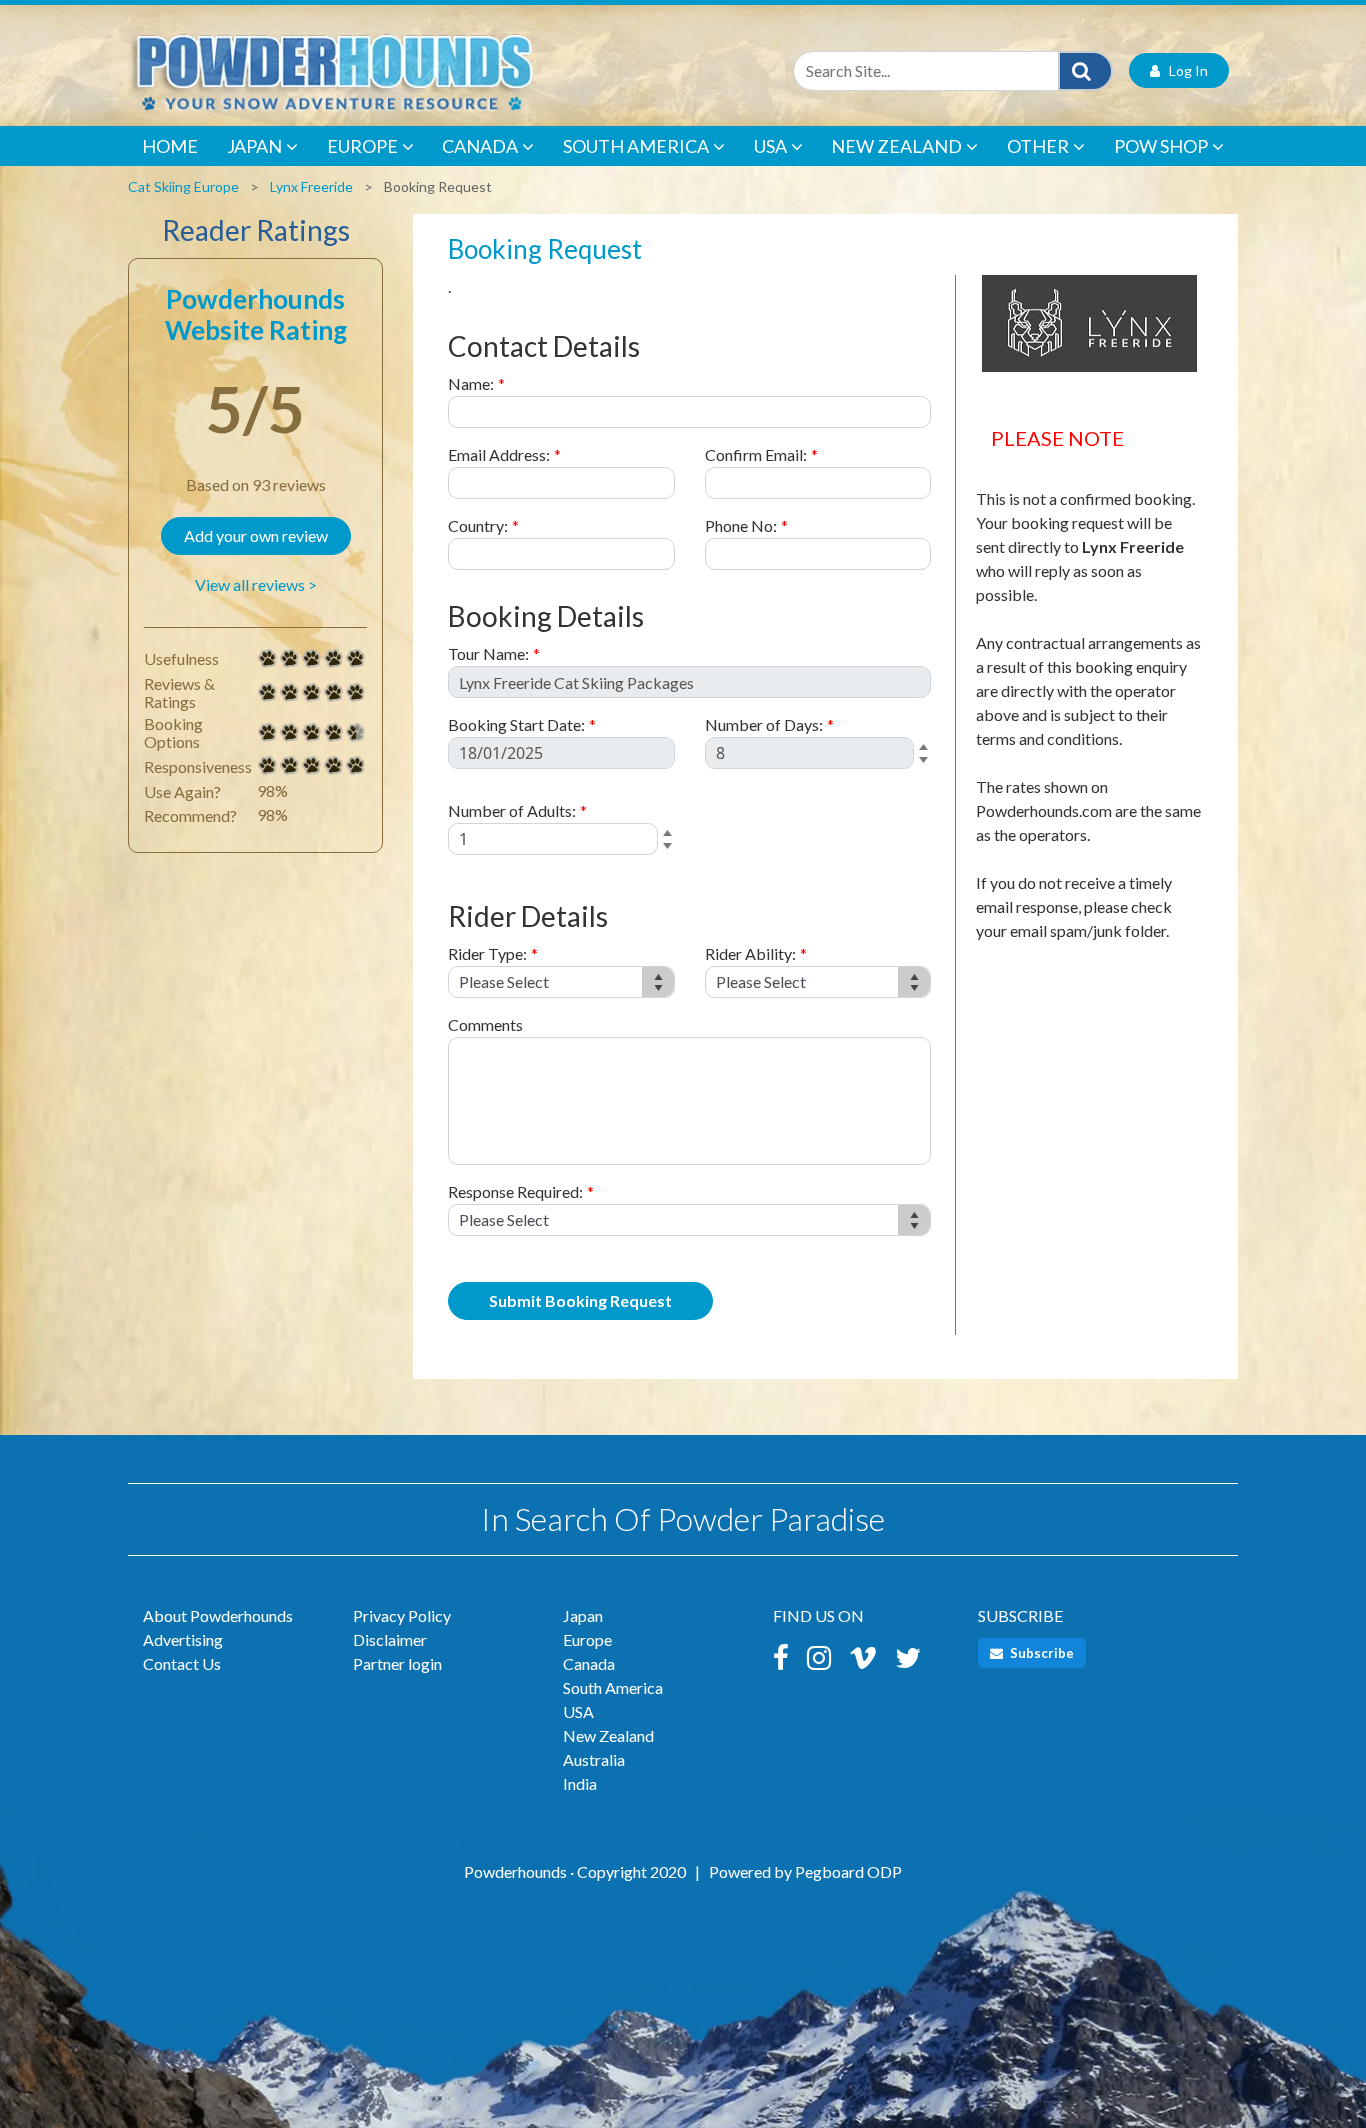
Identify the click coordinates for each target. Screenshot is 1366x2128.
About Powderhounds (218, 1615)
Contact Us (182, 1663)
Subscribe (1040, 1653)
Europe (362, 146)
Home (170, 146)
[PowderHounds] (398, 70)
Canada (480, 146)
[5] (268, 659)
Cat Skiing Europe (183, 186)
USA (770, 146)
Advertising (183, 1639)
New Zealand (896, 146)
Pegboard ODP (848, 1871)
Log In (1184, 70)
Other (1038, 146)
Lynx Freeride (311, 186)
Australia (594, 1759)
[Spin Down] (926, 763)
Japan (254, 146)
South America (636, 146)
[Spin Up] (926, 748)
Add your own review (256, 535)
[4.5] (268, 733)
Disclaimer (390, 1639)
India (580, 1783)
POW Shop (1161, 146)
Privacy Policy (402, 1615)
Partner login (397, 1663)
